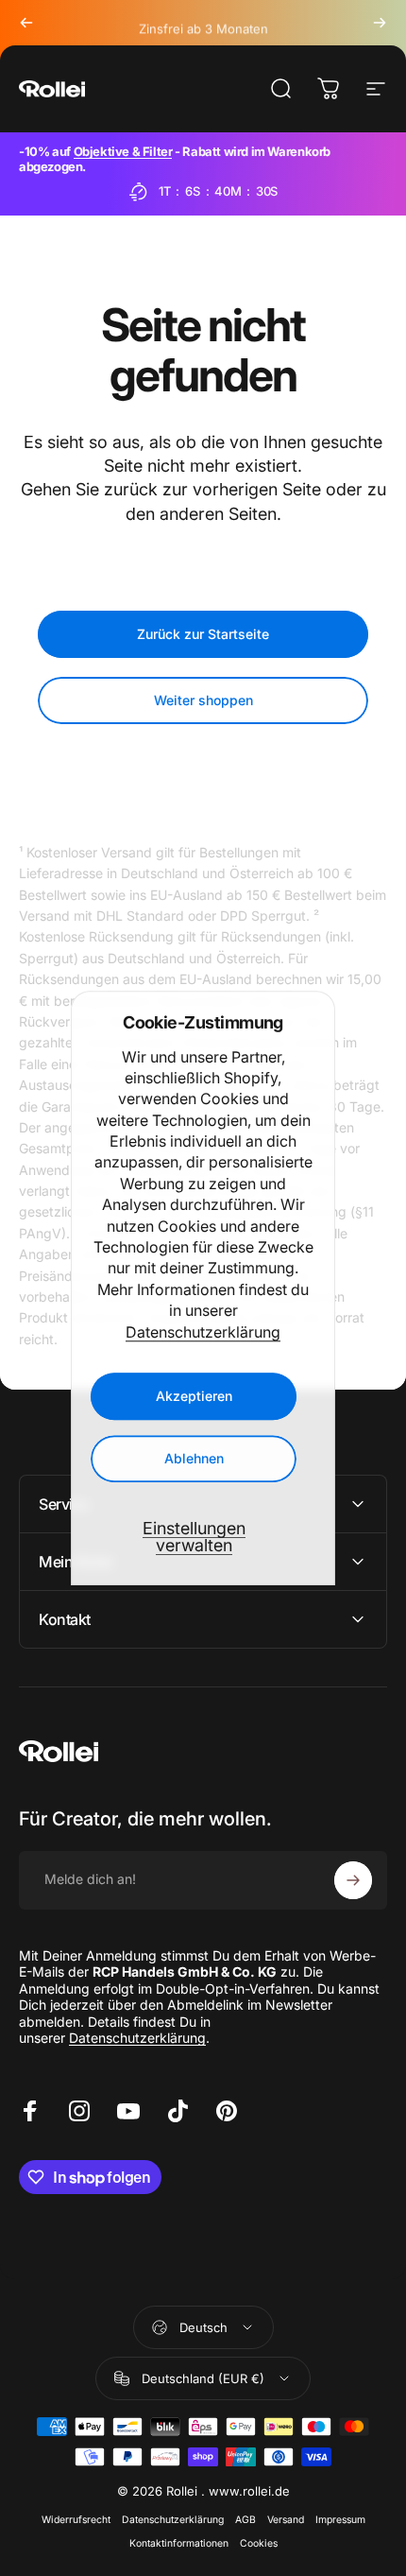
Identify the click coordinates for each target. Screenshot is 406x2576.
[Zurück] (26, 23)
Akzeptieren (194, 1396)
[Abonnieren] (353, 1880)
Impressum (340, 2520)
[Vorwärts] (380, 23)
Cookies (259, 2543)
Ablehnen (194, 1458)
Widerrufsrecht (76, 2520)
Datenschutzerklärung (203, 1332)
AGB (245, 2520)
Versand (286, 2520)
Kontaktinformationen (179, 2543)
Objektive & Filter (123, 151)
